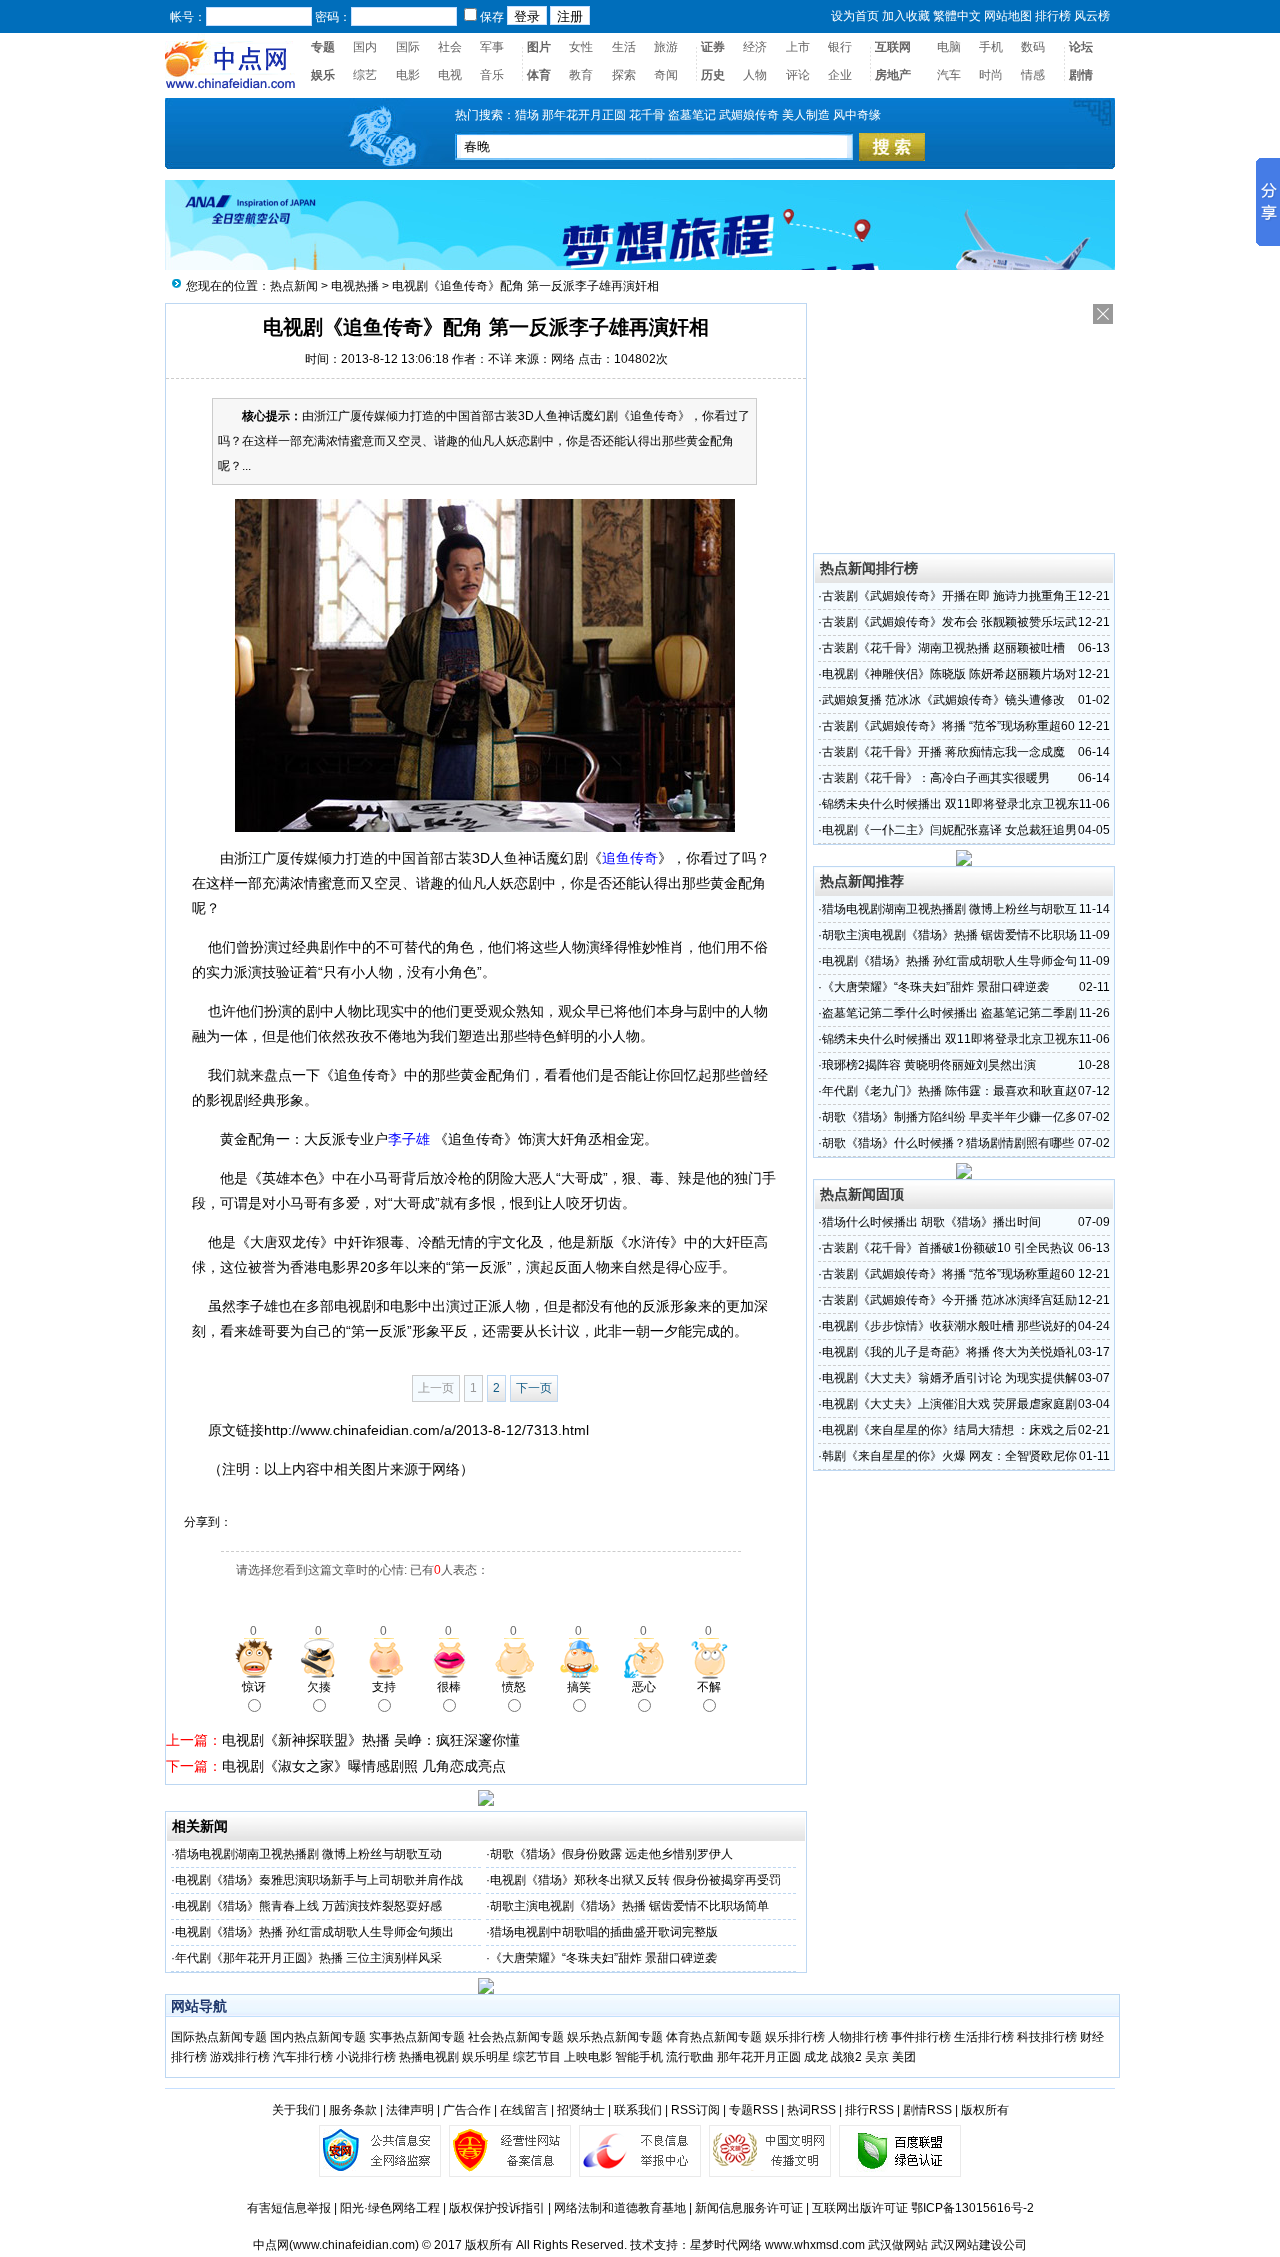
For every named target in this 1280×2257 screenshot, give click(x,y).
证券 (713, 47)
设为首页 (855, 16)
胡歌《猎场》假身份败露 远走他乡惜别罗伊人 (611, 1854)
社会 (450, 47)
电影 (408, 75)
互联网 (893, 47)
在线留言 (524, 2110)
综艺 (365, 75)
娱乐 (323, 75)
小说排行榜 (366, 2057)
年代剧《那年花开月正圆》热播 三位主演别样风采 (308, 1958)
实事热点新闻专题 (417, 2037)
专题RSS (753, 2110)
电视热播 (355, 286)
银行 (840, 47)
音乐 (492, 75)
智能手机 (639, 2057)
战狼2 (846, 2057)
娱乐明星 (486, 2057)
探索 (624, 75)
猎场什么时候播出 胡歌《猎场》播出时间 (931, 1222)
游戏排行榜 (240, 2057)
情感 (1033, 75)
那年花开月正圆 (759, 2057)
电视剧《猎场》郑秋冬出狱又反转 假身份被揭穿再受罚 (635, 1880)
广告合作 (467, 2110)
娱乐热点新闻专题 (615, 2037)
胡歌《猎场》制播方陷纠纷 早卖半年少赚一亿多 (949, 1117)
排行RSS (869, 2110)
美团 (904, 2057)
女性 (581, 47)
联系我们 (638, 2110)
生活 (624, 47)
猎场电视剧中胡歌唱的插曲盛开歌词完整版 (604, 1932)
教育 (581, 75)
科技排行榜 (1047, 2037)
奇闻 (666, 75)
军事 (492, 47)
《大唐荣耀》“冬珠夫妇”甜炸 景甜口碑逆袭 (603, 1958)
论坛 (1081, 47)
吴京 (877, 2057)
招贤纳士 (581, 2110)
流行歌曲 (690, 2057)
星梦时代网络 (726, 2245)
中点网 (271, 2245)
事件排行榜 (921, 2037)
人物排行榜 (858, 2037)
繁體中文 (957, 16)
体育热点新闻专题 (714, 2037)
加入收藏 (906, 16)
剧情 (1081, 75)
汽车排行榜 (303, 2057)
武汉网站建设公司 (979, 2245)
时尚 (991, 75)
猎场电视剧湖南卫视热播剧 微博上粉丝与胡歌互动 (308, 1854)
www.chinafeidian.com (354, 2245)
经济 (755, 47)
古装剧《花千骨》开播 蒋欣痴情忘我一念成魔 (943, 752)
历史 (713, 75)
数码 (1033, 47)
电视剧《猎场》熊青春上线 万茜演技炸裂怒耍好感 (308, 1906)
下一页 (534, 1388)
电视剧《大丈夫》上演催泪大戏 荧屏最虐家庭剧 (949, 1404)
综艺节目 (537, 2057)
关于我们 (296, 2110)
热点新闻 (294, 286)
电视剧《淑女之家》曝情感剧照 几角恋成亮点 (364, 1766)
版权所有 (985, 2110)
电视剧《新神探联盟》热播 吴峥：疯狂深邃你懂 (371, 1740)
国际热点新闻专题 (219, 2037)
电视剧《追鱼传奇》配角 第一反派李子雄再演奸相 (525, 286)
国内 (365, 47)
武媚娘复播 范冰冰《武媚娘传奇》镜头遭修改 (943, 700)
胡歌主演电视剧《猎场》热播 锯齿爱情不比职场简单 (629, 1906)
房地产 (893, 75)
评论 (798, 75)
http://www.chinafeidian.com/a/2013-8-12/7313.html (426, 1430)
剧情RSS (927, 2110)
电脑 (949, 47)
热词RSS (811, 2110)
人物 (755, 75)
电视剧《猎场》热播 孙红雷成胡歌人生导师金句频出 (314, 1932)
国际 (408, 47)
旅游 (666, 47)
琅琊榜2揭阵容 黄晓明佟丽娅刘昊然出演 (929, 1065)
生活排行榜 (984, 2037)
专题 (323, 47)
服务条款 (353, 2110)
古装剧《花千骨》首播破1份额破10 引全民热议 (948, 1248)
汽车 (949, 75)
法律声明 (410, 2110)
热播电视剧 (429, 2057)
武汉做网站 (898, 2245)
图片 (539, 47)
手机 (991, 47)
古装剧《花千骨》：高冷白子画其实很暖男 (936, 778)
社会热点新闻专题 (517, 2037)
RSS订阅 (695, 2110)
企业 (840, 75)
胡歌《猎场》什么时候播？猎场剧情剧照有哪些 (948, 1143)
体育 (539, 75)
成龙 (816, 2057)
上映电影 (588, 2057)
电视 (450, 75)
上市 (798, 47)
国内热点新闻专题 (318, 2037)
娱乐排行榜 (795, 2037)
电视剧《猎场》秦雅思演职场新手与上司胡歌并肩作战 (319, 1880)
